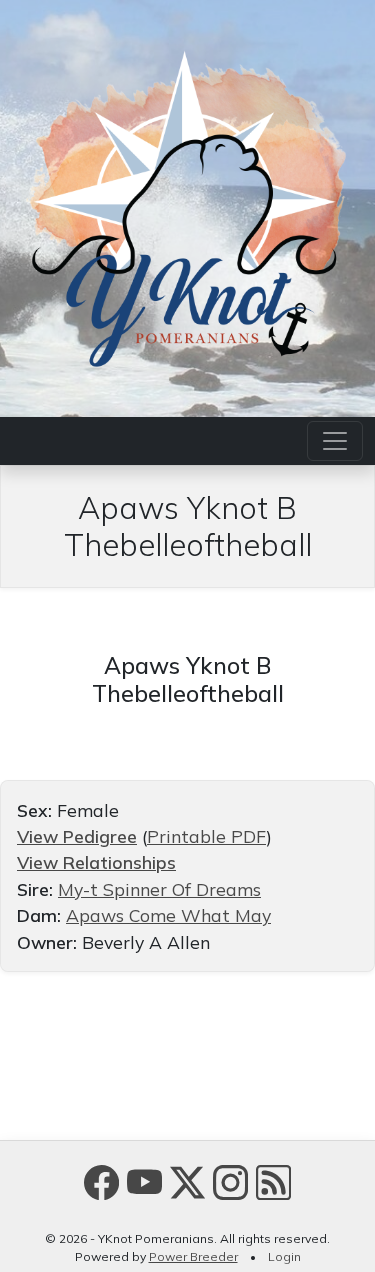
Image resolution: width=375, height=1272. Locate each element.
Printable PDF (206, 836)
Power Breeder (193, 1256)
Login (284, 1256)
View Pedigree (77, 836)
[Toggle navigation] (335, 441)
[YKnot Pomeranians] (187, 206)
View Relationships (96, 862)
